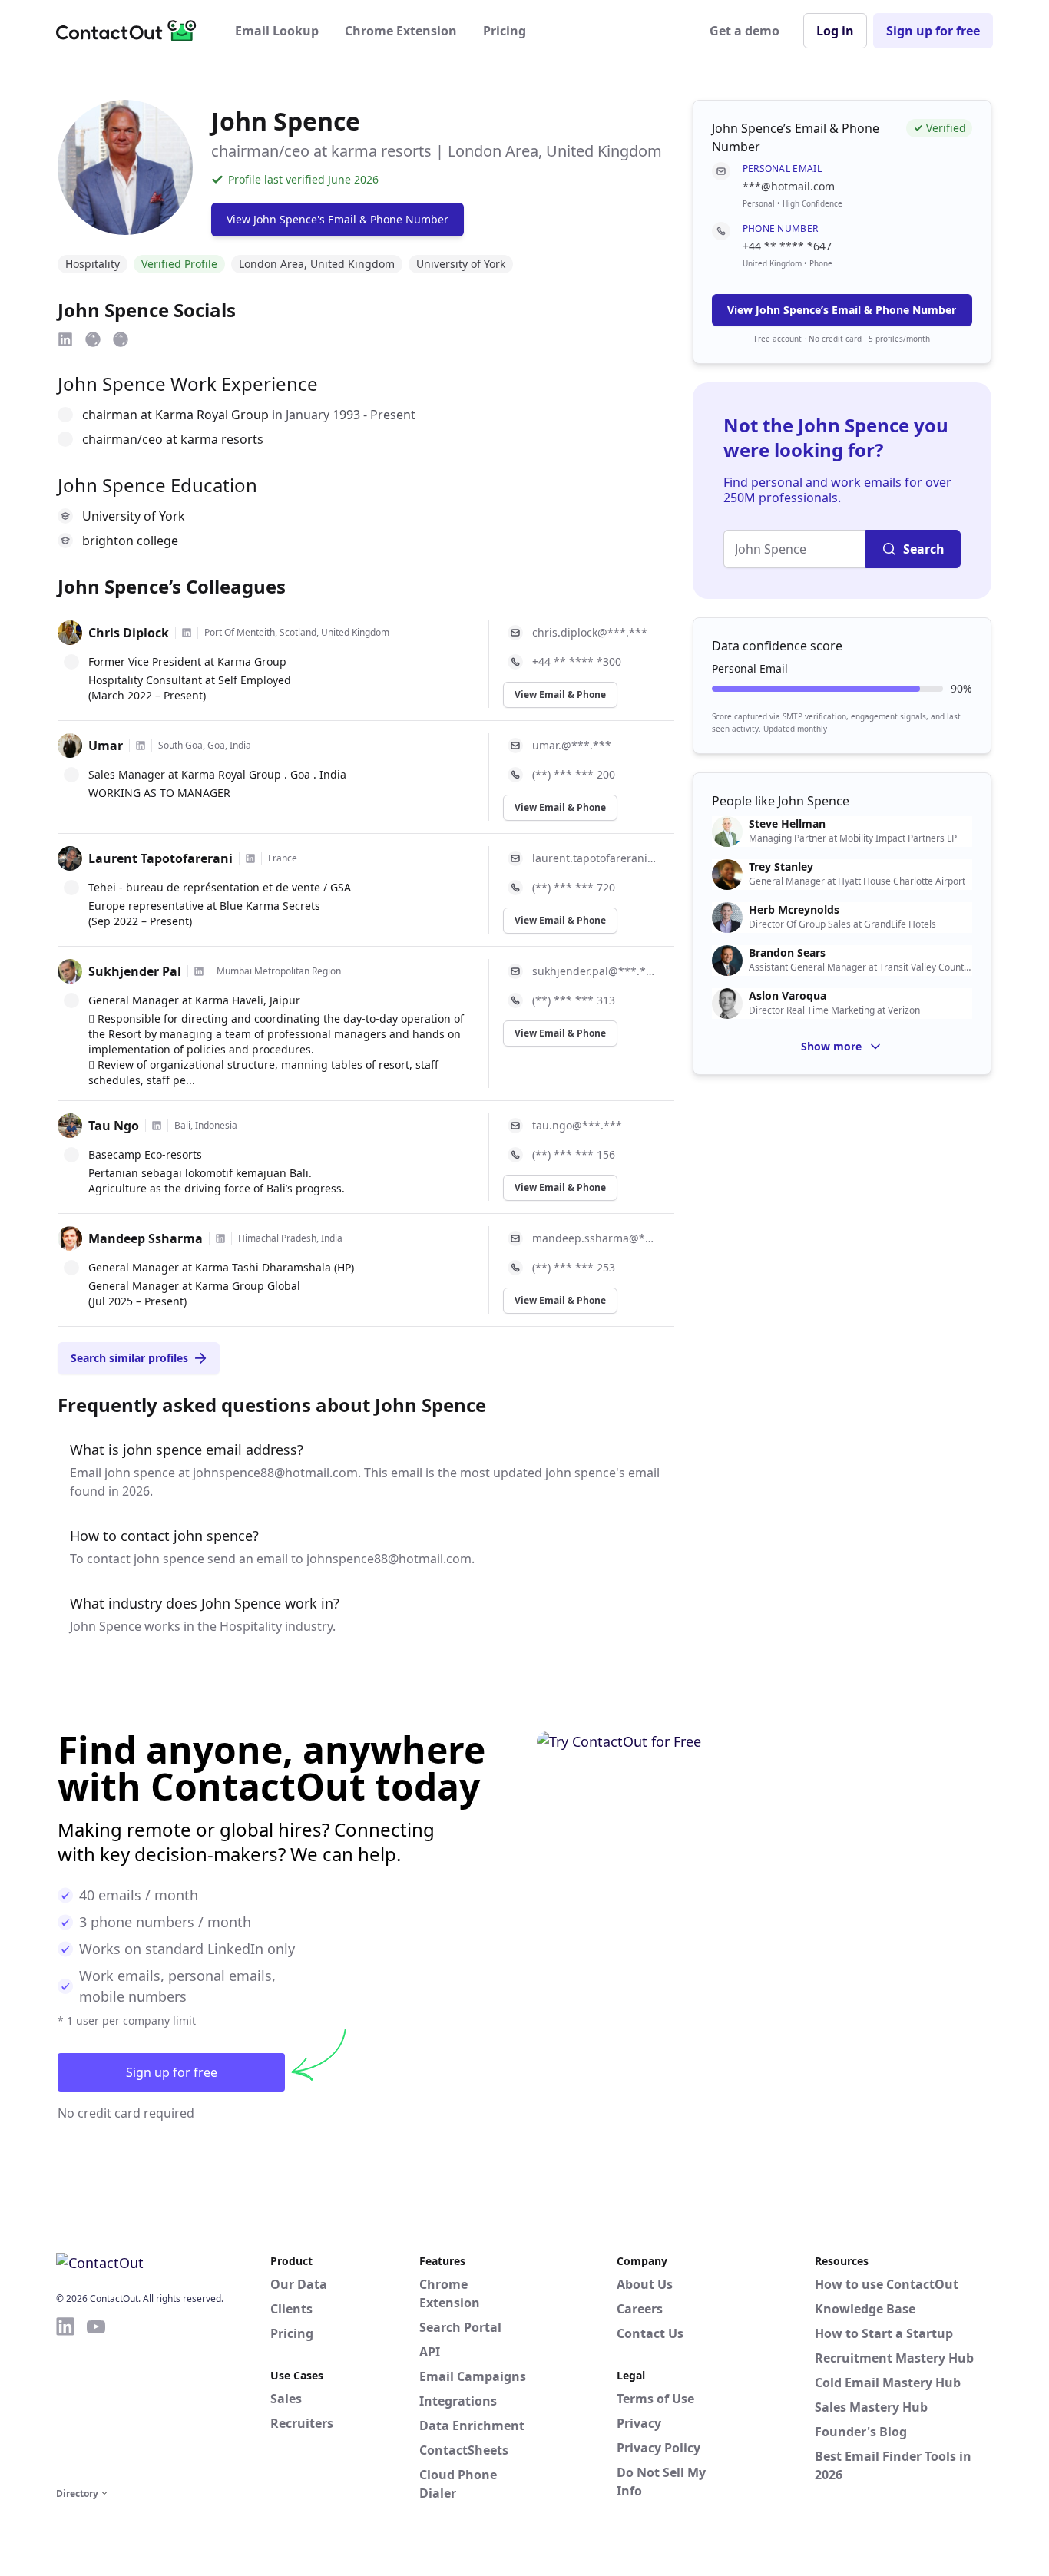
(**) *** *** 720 (574, 887)
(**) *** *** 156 (574, 1154)
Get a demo (745, 31)
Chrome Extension (401, 31)
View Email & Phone (560, 694)
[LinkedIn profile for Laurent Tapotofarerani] (250, 858)
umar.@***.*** (572, 745)
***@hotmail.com (789, 186)
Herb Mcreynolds (794, 910)
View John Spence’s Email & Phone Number (842, 310)
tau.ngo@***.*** (577, 1125)
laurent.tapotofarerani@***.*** (594, 858)
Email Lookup (277, 31)
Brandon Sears (787, 953)
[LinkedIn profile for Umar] (141, 746)
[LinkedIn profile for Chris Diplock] (187, 633)
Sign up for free (933, 31)
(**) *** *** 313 (574, 1000)
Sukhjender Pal (135, 971)
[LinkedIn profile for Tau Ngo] (157, 1126)
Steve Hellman (787, 824)
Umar (106, 746)
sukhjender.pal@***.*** (594, 971)
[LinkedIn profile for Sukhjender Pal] (199, 971)
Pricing (505, 31)
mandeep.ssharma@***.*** (594, 1238)
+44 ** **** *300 (577, 661)
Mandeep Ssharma (146, 1238)
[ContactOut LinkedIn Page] (65, 2399)
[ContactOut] (131, 31)
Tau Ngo (114, 1126)
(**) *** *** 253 (574, 1267)
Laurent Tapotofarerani (160, 858)
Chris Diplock (129, 633)
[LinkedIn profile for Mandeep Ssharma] (220, 1238)
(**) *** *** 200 (574, 774)
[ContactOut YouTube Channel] (96, 2399)
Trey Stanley (781, 867)
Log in (835, 31)
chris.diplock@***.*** (590, 632)
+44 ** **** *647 (787, 246)
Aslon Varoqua (788, 996)
